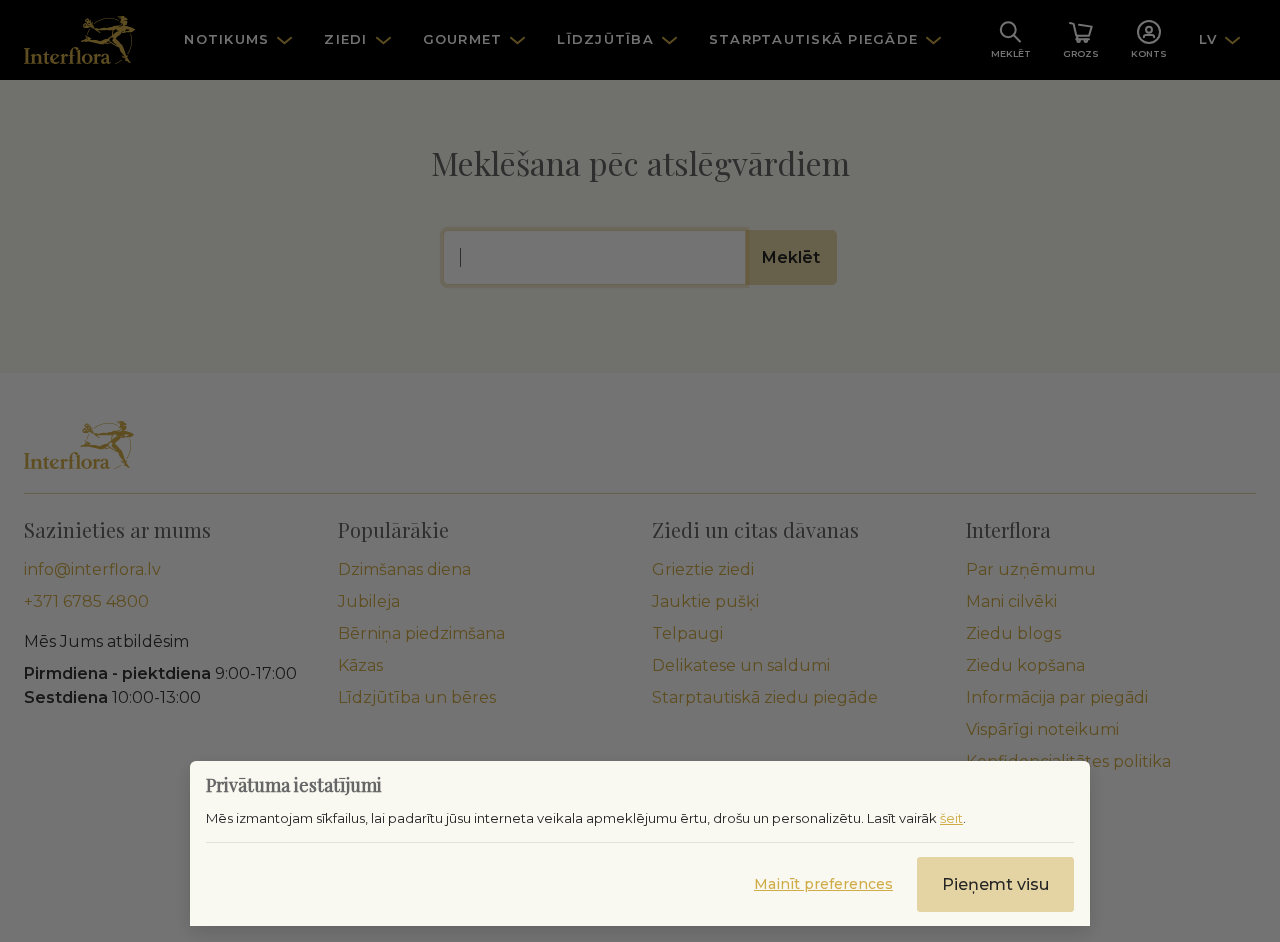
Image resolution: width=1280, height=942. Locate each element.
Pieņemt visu (995, 884)
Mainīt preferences (823, 884)
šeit (951, 818)
